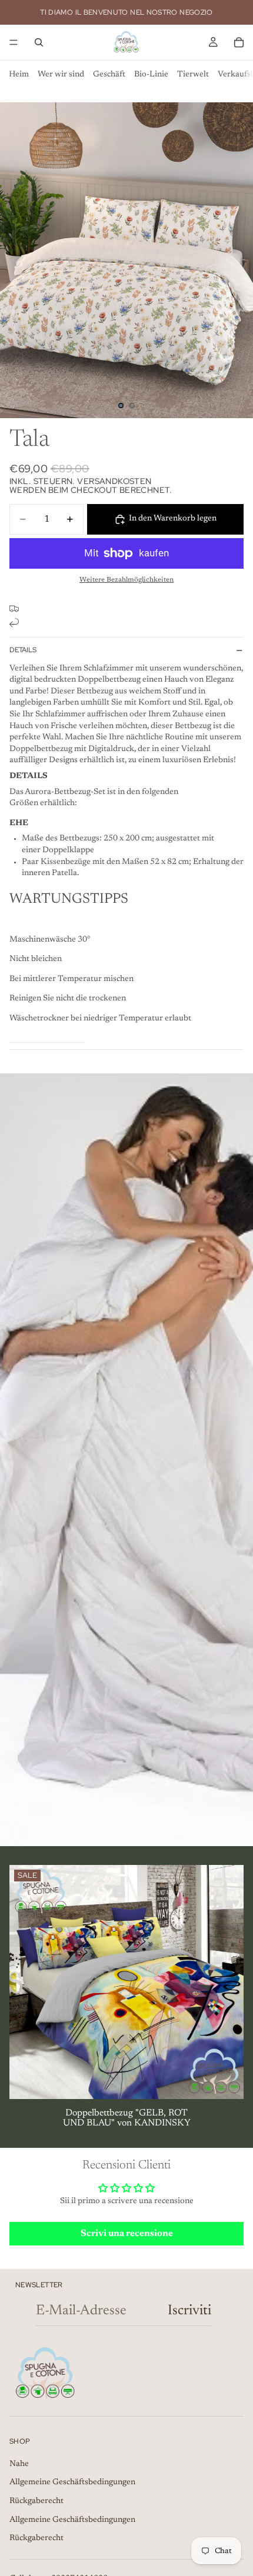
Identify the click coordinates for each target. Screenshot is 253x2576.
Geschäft (109, 75)
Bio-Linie (151, 75)
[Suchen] (39, 42)
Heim (19, 75)
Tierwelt (193, 75)
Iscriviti (189, 2311)
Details (23, 650)
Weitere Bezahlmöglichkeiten (126, 580)
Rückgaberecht (36, 2501)
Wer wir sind (61, 75)
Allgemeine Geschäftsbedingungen (72, 2482)
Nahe (19, 2464)
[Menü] (14, 42)
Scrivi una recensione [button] (127, 2234)
